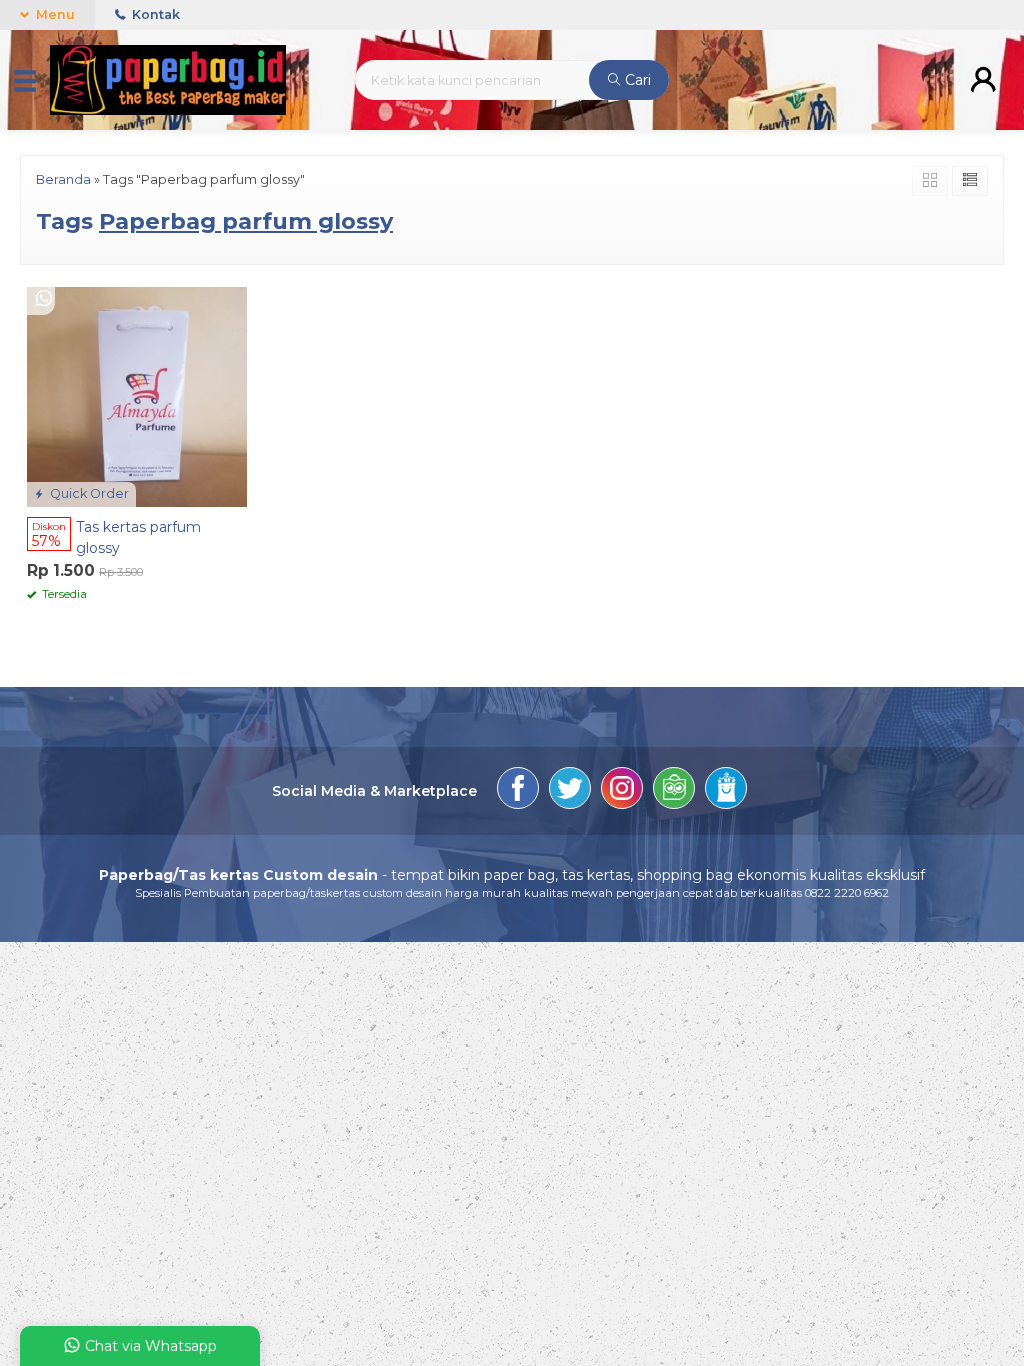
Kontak (154, 14)
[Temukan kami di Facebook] (518, 791)
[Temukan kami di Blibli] (726, 791)
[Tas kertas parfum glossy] (137, 395)
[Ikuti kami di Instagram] (622, 791)
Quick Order (88, 493)
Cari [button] (636, 80)
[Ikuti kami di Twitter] (570, 791)
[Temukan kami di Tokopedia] (674, 791)
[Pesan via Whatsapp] (44, 299)
